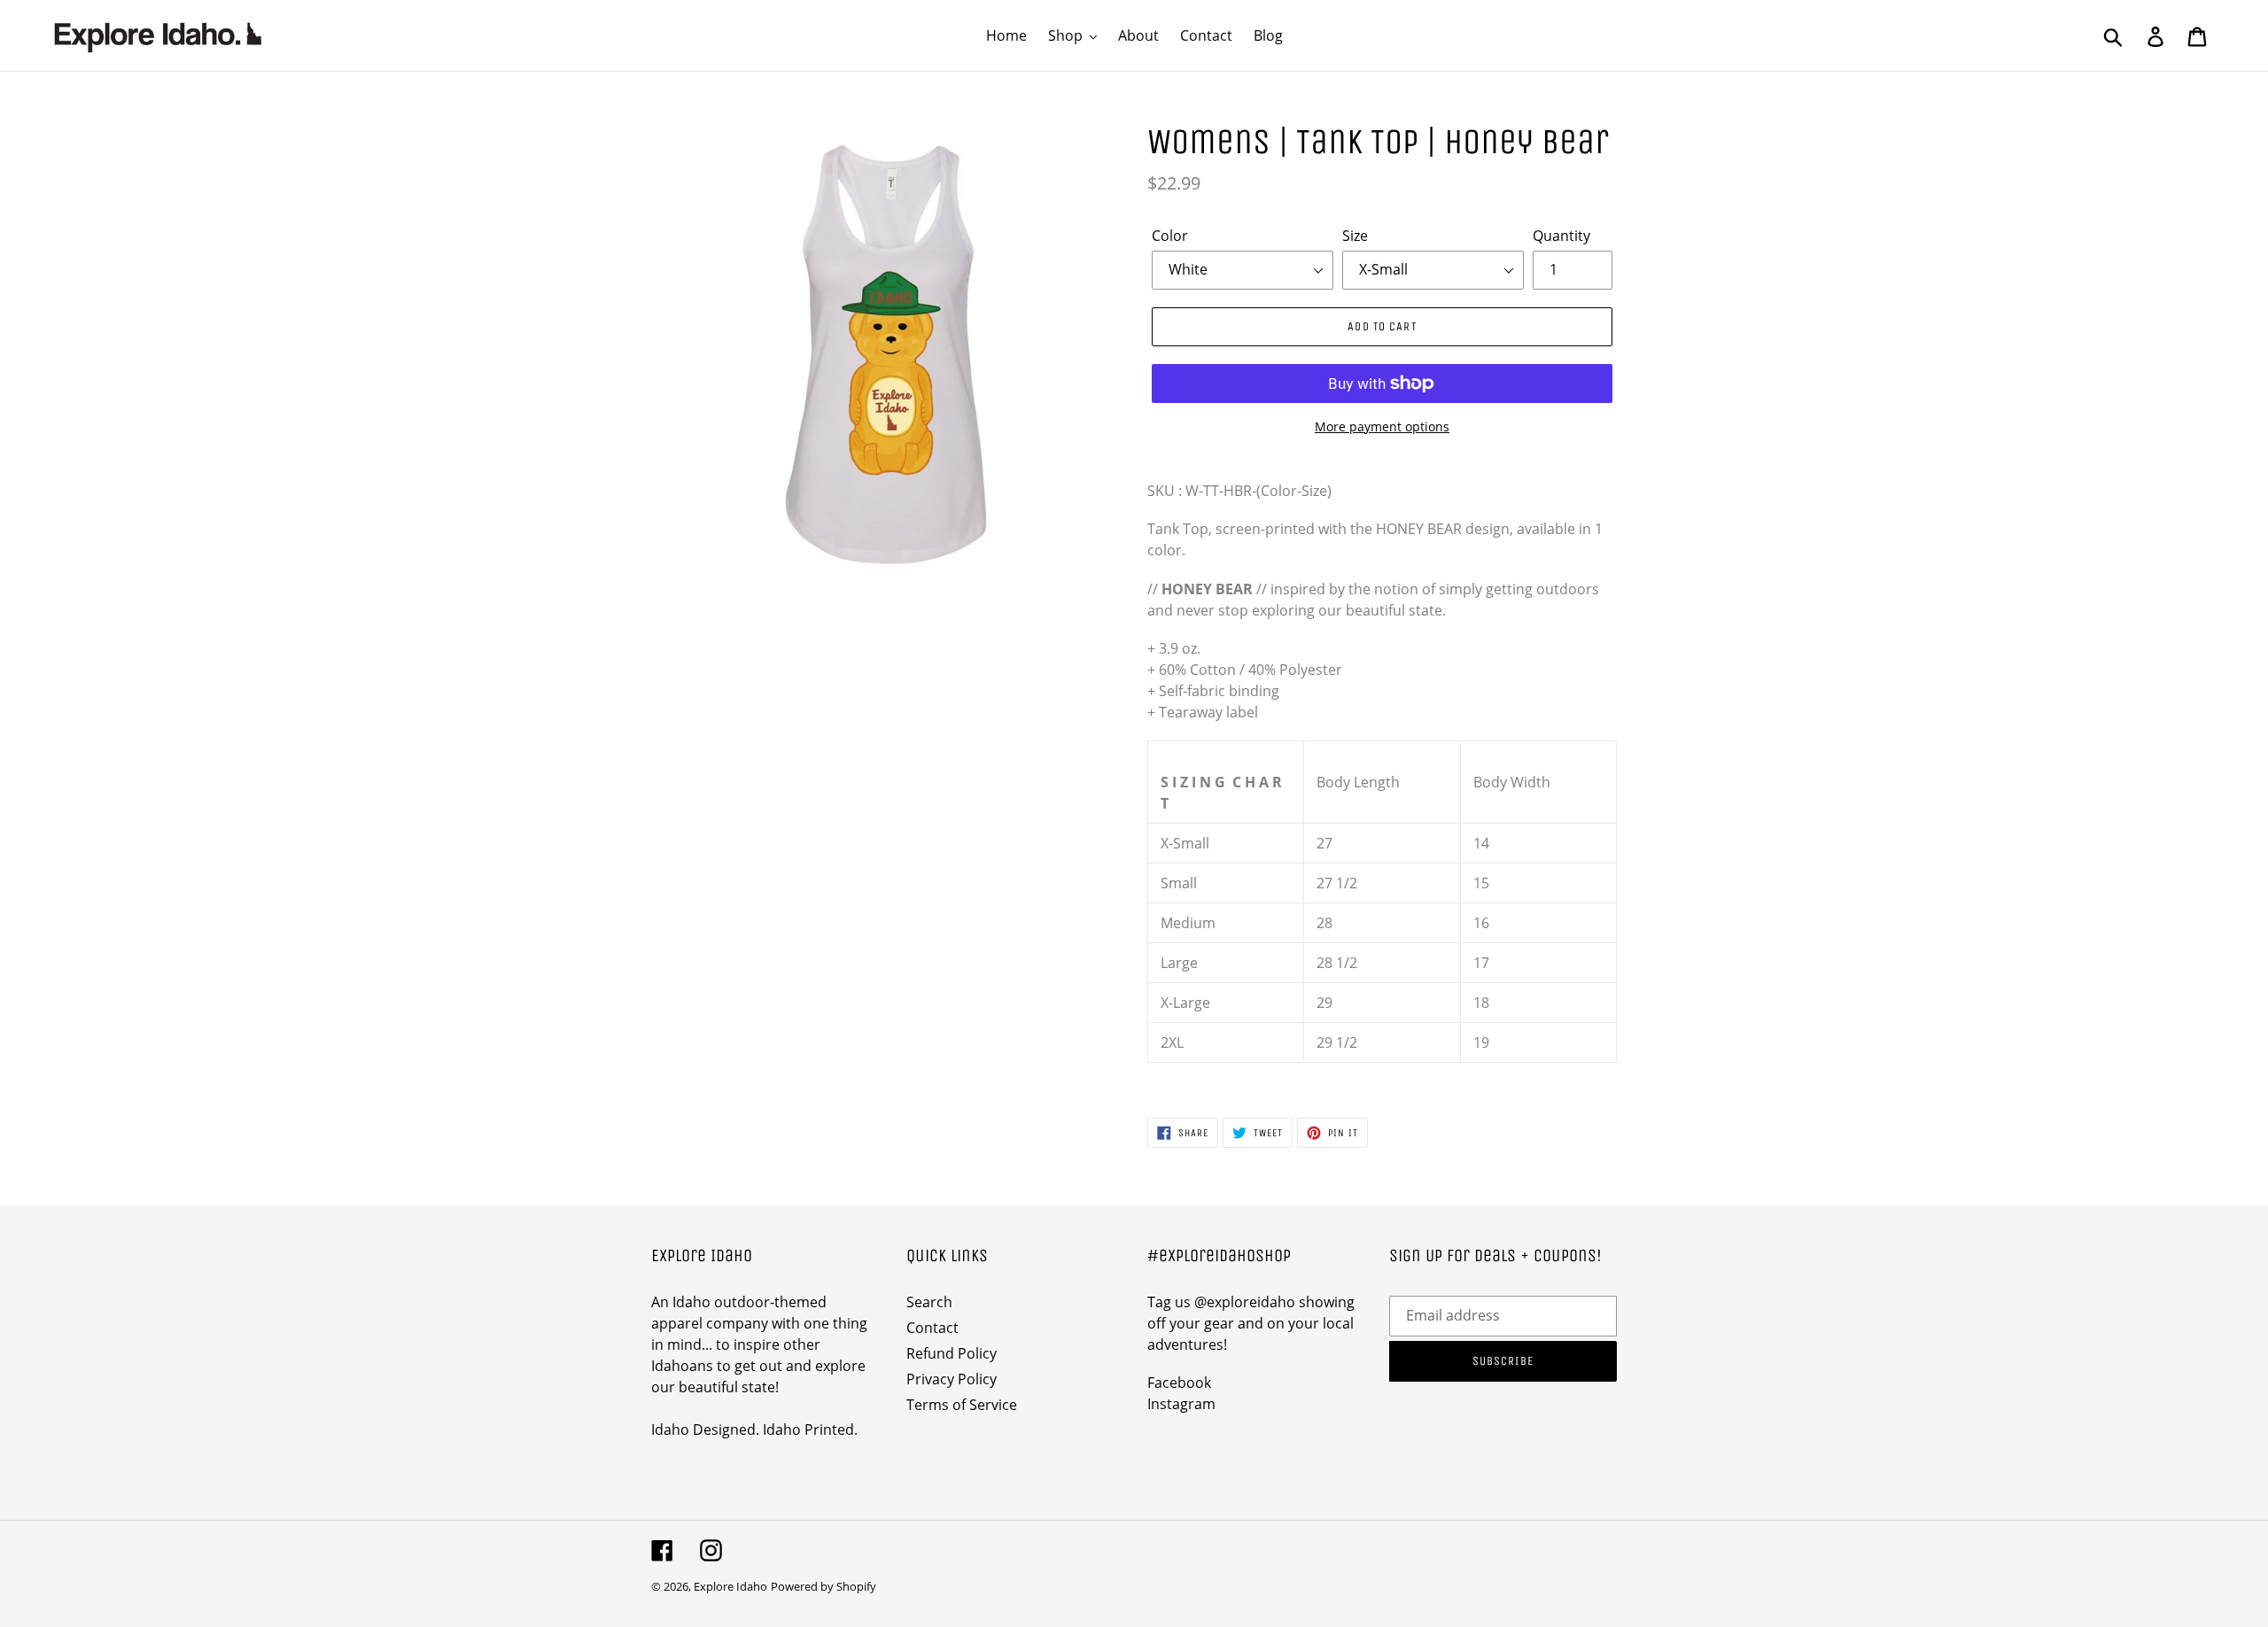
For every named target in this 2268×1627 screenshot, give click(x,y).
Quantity (1561, 236)
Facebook (1179, 1383)
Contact (932, 1328)
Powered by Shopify (823, 1586)
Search (929, 1302)
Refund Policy (951, 1353)
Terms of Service (962, 1405)
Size (1355, 236)
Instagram (1181, 1404)
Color (1170, 236)
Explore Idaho (730, 1586)
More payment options (1382, 426)
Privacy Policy (951, 1379)
